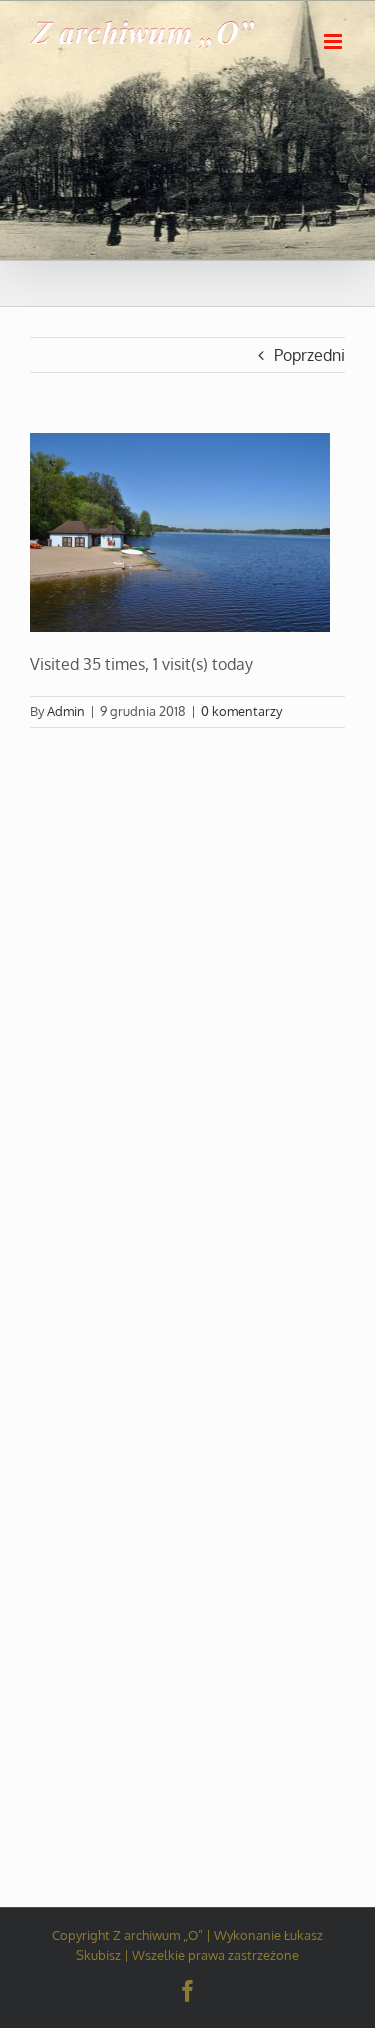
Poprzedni (309, 355)
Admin (66, 711)
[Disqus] (187, 978)
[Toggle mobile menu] (334, 41)
